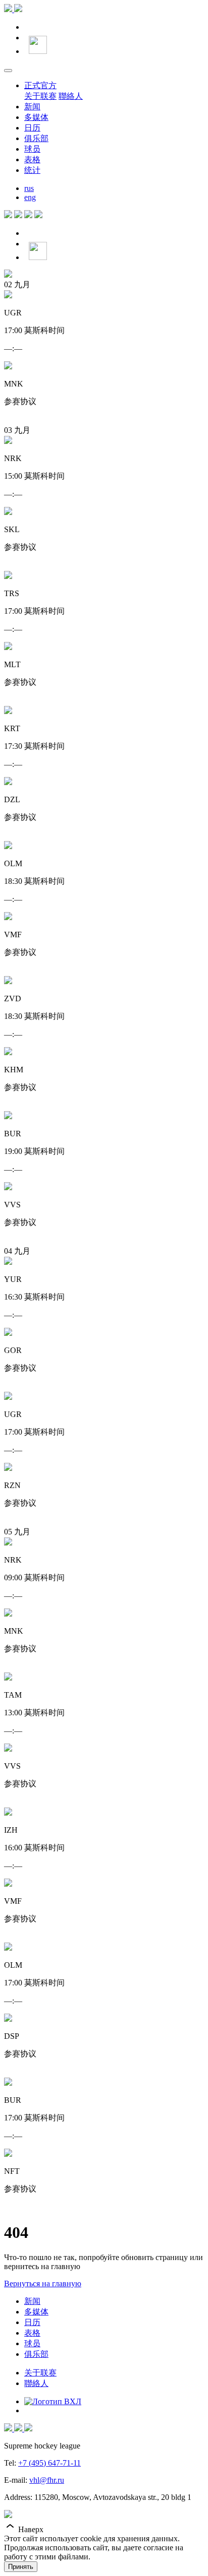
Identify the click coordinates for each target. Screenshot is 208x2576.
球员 (32, 149)
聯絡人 (71, 96)
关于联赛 (40, 96)
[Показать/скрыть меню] (8, 71)
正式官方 (40, 85)
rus (29, 188)
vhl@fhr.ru (47, 2480)
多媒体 (36, 117)
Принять (21, 2567)
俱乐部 (36, 138)
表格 (32, 159)
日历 (32, 128)
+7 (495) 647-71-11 (49, 2463)
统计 (32, 170)
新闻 (32, 107)
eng (30, 197)
